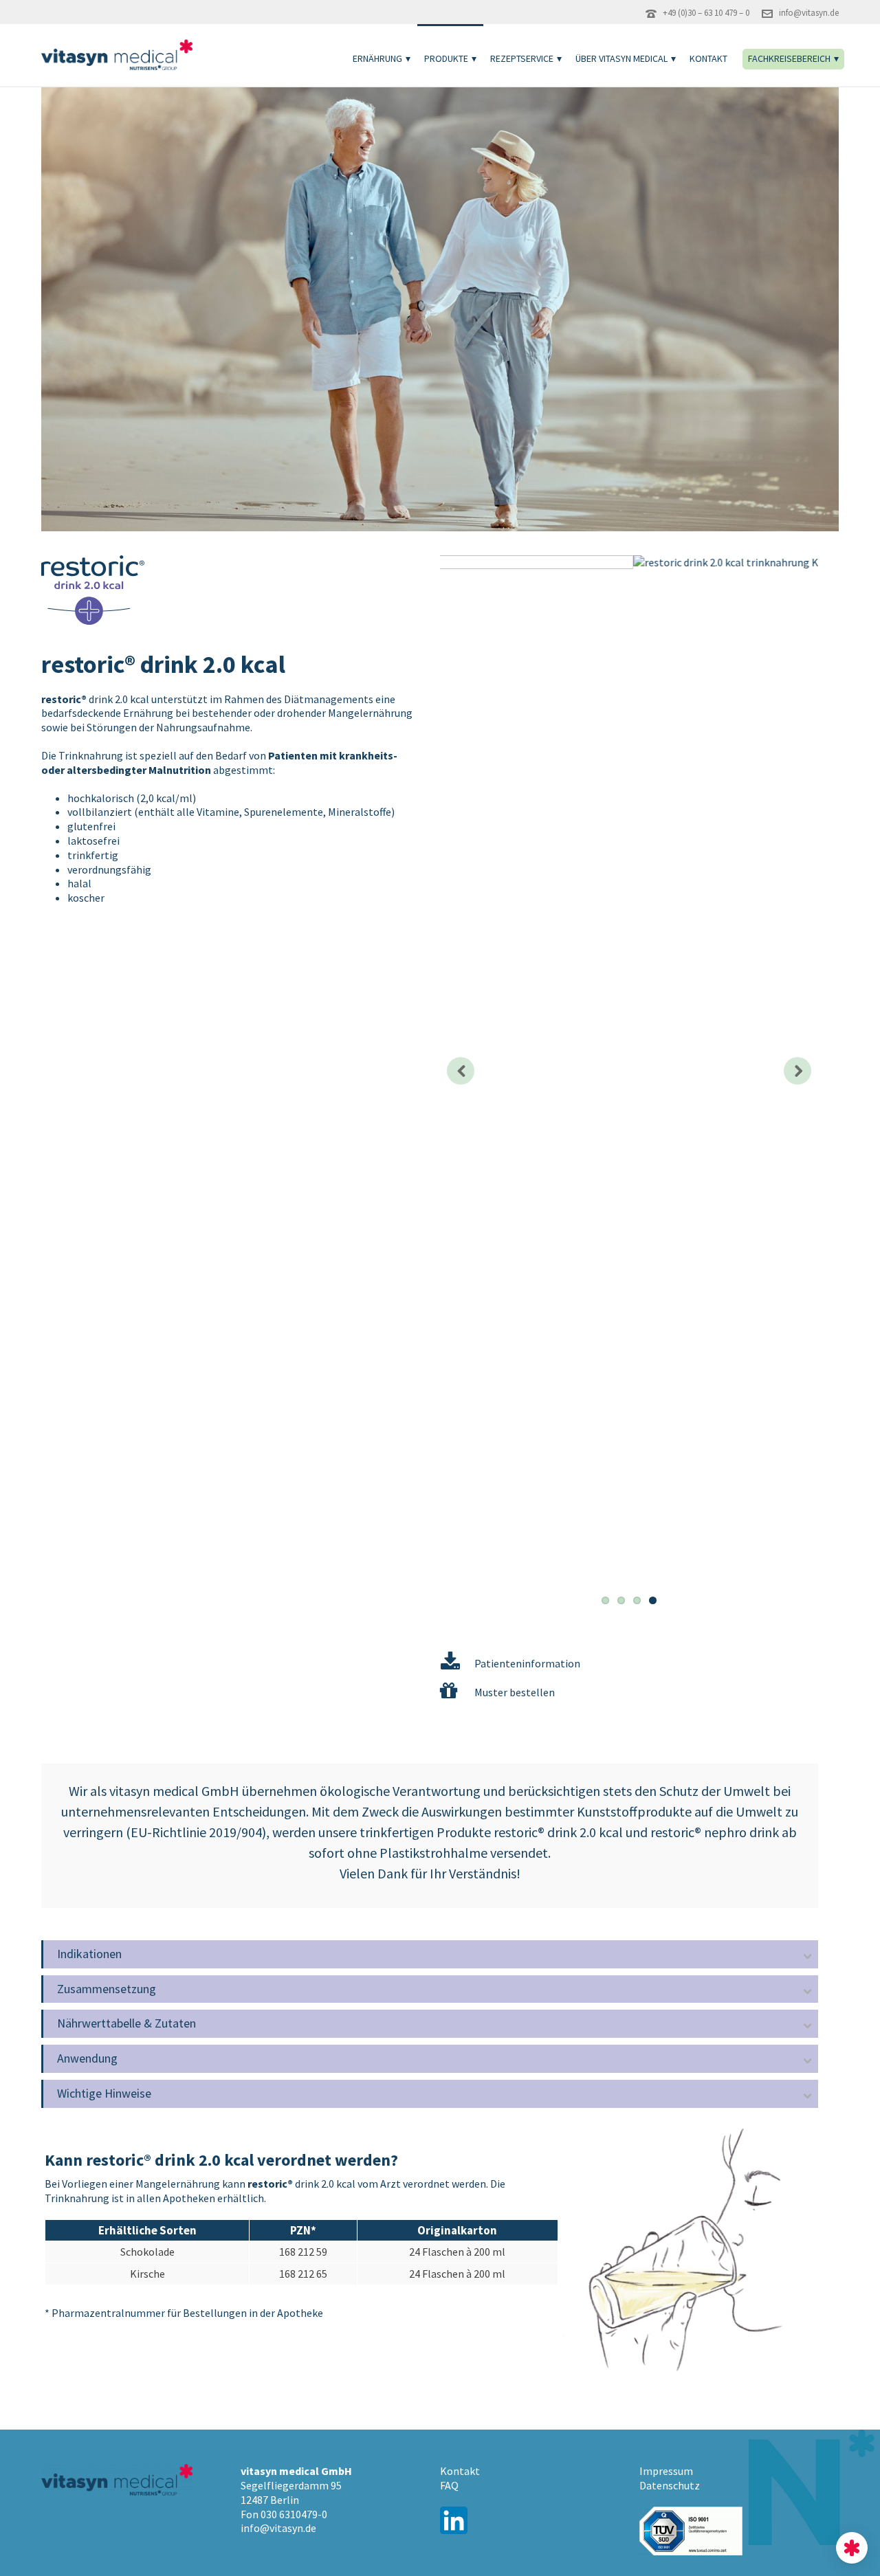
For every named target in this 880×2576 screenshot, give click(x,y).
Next (797, 1071)
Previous (461, 1071)
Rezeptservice (522, 58)
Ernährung (377, 58)
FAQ (449, 2485)
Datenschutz (670, 2485)
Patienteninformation (527, 1663)
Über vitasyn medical (621, 58)
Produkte (446, 58)
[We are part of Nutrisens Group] (852, 2548)
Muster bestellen (515, 1692)
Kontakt (708, 58)
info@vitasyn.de (809, 13)
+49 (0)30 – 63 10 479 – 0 (706, 13)
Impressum (666, 2471)
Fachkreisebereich (789, 58)
